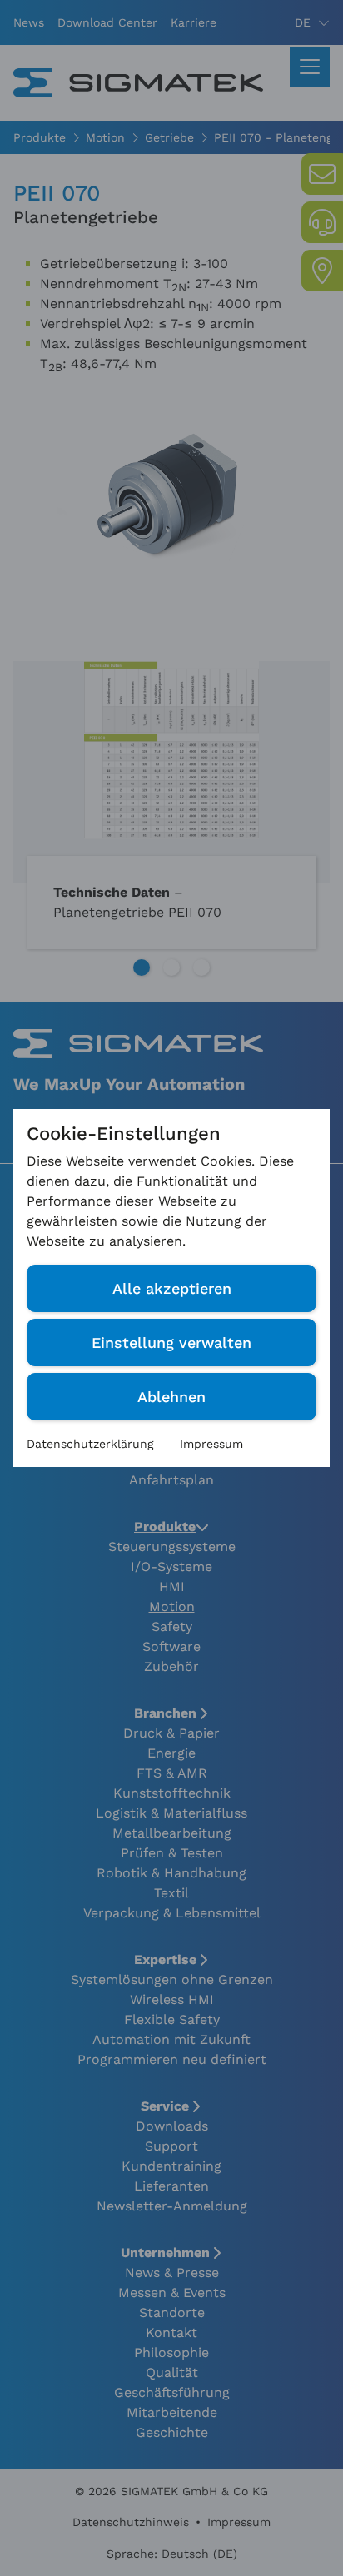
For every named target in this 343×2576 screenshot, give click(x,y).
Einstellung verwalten (171, 1343)
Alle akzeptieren (172, 1288)
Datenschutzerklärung (90, 1444)
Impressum (211, 1444)
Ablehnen (171, 1397)
